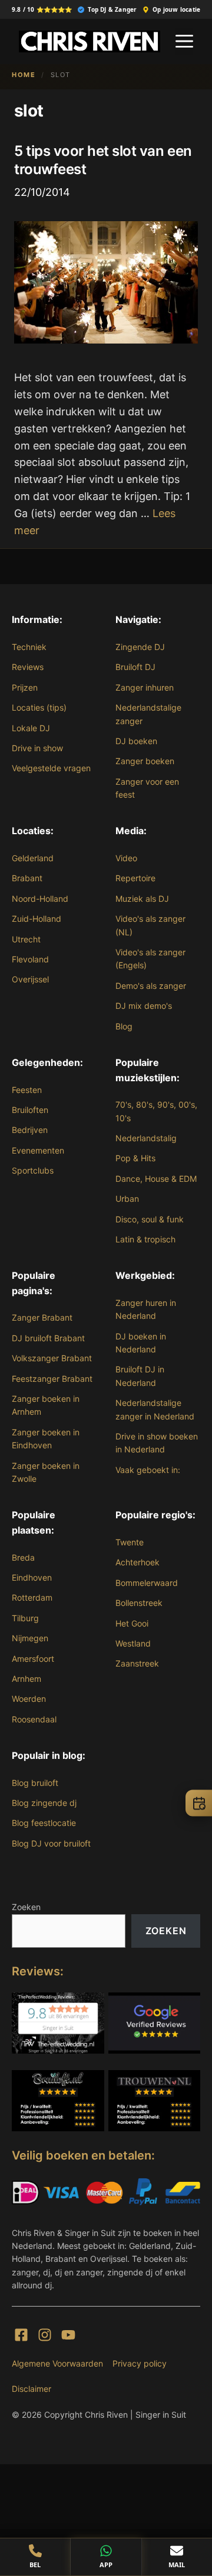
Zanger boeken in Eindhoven (46, 1439)
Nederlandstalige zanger (148, 714)
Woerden (29, 1699)
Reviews (28, 667)
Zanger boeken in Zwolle (46, 1472)
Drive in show (37, 748)
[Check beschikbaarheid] (199, 1803)
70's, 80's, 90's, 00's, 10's (156, 1111)
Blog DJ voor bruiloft (51, 1843)
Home (24, 75)
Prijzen (25, 687)
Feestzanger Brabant (52, 1379)
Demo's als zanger (151, 986)
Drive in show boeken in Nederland (157, 1443)
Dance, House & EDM (156, 1179)
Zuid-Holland (37, 919)
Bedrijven (30, 1130)
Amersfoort (33, 1659)
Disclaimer (32, 2389)
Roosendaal (34, 1719)
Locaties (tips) (39, 707)
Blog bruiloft (35, 1783)
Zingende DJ (140, 647)
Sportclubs (33, 1170)
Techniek (29, 647)
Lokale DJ (31, 728)
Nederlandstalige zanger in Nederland (155, 1409)
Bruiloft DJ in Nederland (140, 1376)
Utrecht (26, 939)
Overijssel (30, 979)
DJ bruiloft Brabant (48, 1338)
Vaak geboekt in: (148, 1470)
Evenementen (38, 1150)
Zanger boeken (145, 761)
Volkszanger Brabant (52, 1358)
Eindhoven (32, 1577)
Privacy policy (140, 2363)
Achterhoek (138, 1562)
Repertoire (135, 878)
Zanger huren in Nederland (146, 1309)
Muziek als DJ (142, 899)
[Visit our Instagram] (45, 2335)
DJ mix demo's (144, 1006)
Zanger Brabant (42, 1317)
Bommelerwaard (147, 1583)
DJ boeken (136, 741)
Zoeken (26, 1907)
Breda (23, 1557)
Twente (130, 1542)
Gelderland (33, 858)
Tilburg (25, 1618)
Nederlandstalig (146, 1138)
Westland (133, 1643)
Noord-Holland (40, 899)
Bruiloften (30, 1110)
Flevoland (30, 959)
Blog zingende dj (44, 1803)
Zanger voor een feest (147, 788)
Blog (124, 1026)
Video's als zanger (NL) (150, 925)
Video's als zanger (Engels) (150, 959)
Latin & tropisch (145, 1239)
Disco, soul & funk (150, 1219)
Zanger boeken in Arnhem (46, 1405)
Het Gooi (132, 1623)
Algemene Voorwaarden (57, 2363)
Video (126, 858)
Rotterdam (32, 1597)
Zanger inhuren (145, 687)
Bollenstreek (139, 1603)
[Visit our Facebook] (21, 2335)
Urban (127, 1199)
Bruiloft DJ (135, 667)
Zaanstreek (137, 1663)
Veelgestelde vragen (51, 768)
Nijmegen (30, 1638)
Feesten (27, 1090)
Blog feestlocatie (44, 1823)
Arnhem (26, 1679)
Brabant (27, 878)
